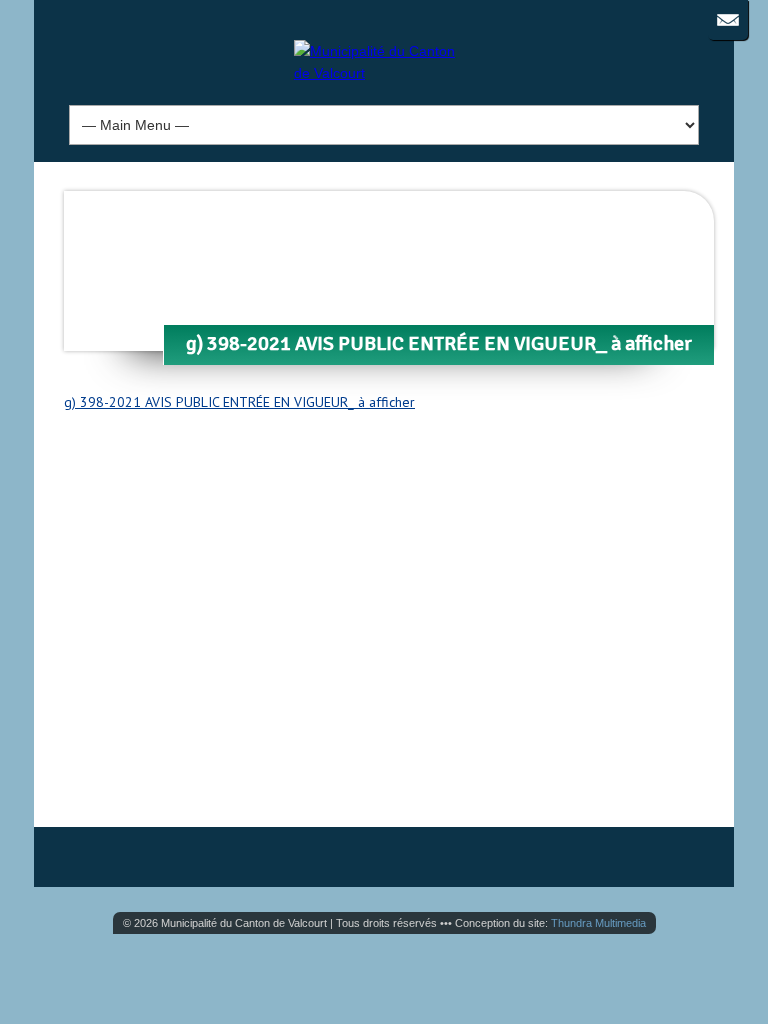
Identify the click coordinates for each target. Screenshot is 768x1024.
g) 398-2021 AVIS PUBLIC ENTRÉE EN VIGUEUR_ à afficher (239, 402)
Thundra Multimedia (598, 923)
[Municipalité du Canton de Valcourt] (384, 73)
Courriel (728, 20)
